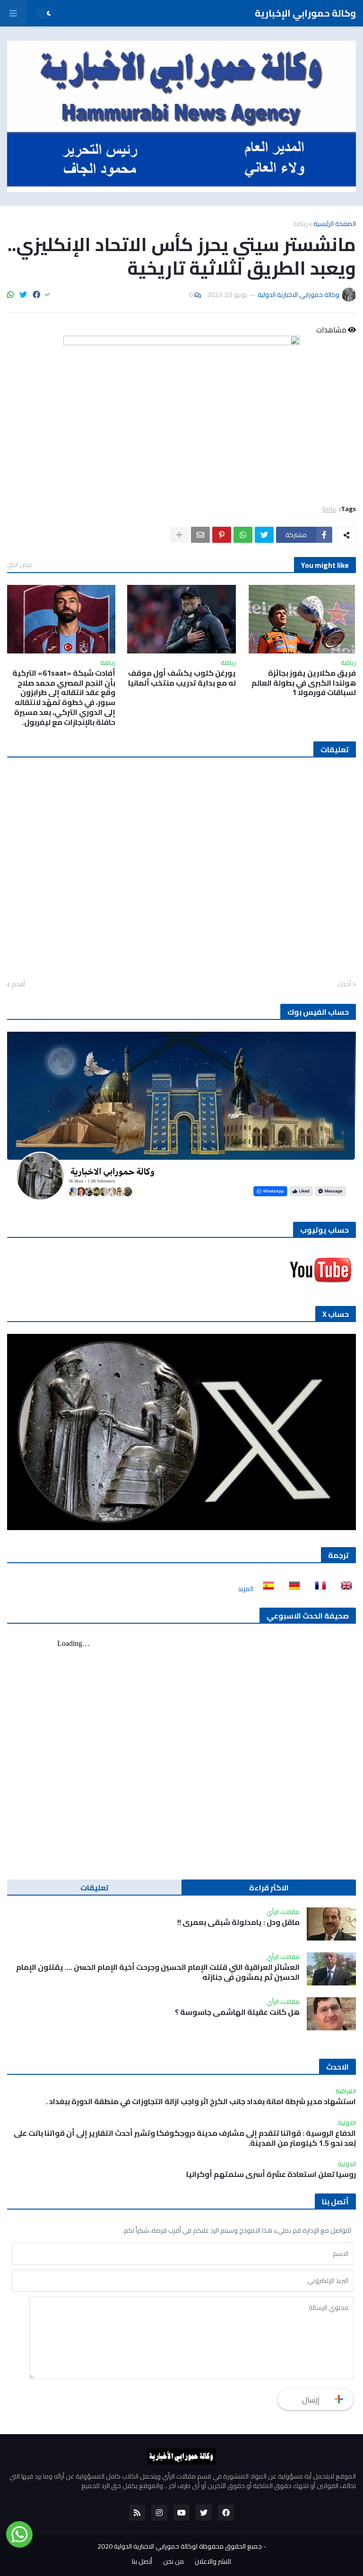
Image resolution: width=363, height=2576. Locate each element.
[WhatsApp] (10, 295)
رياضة (300, 224)
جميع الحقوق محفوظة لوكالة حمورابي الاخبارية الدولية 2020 (180, 2546)
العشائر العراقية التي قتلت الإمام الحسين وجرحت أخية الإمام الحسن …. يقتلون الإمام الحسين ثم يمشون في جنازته (158, 1972)
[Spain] (266, 1589)
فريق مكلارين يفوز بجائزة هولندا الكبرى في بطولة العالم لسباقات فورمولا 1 (304, 683)
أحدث (344, 984)
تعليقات (95, 1888)
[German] (292, 1589)
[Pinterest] (222, 535)
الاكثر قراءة (269, 1888)
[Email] (200, 535)
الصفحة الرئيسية (335, 224)
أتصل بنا (142, 2562)
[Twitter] (23, 295)
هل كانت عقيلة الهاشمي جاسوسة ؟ (237, 2012)
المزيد (246, 1589)
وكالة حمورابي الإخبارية (305, 13)
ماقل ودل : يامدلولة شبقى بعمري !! (238, 1922)
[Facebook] (36, 295)
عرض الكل (20, 565)
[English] (344, 1589)
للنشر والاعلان (213, 2562)
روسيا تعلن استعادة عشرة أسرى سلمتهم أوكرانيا (271, 2174)
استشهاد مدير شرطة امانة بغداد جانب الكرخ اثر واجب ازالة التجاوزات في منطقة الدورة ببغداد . (201, 2102)
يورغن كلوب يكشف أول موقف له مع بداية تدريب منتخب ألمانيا (182, 678)
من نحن (173, 2562)
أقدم (18, 984)
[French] (318, 1589)
